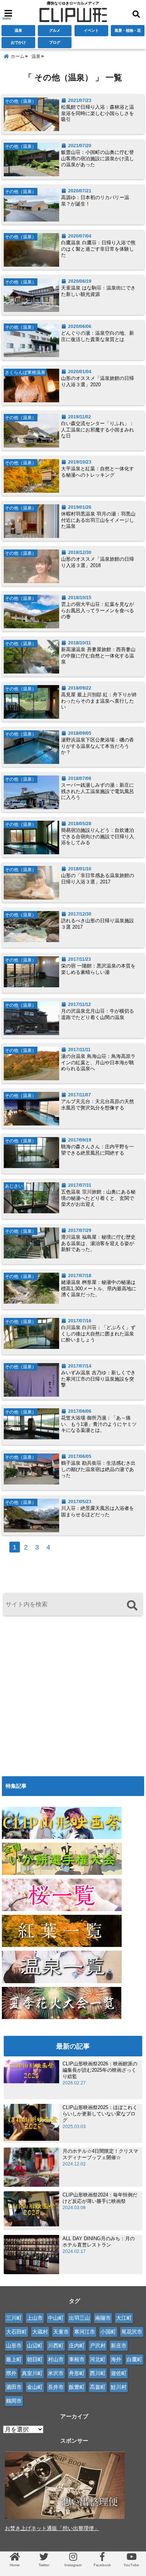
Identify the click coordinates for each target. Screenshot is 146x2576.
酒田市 (14, 2387)
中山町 (56, 2318)
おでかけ (18, 42)
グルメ (55, 30)
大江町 (124, 2318)
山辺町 (35, 2346)
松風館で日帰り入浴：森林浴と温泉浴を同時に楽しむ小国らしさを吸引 (98, 113)
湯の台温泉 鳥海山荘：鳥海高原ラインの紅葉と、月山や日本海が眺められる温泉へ (98, 1063)
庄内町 (77, 2346)
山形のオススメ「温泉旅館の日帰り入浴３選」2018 (98, 562)
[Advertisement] (73, 1694)
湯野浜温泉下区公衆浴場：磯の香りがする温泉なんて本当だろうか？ (98, 746)
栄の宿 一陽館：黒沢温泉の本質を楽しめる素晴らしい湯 (98, 969)
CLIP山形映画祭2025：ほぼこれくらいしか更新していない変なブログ (100, 2114)
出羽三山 (79, 2318)
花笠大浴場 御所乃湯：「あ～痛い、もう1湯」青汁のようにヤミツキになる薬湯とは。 (99, 1424)
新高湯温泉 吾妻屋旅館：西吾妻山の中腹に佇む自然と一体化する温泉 (98, 656)
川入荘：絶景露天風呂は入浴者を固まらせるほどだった (98, 1511)
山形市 (14, 2346)
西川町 (98, 2373)
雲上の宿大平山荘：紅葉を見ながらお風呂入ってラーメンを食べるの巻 (98, 611)
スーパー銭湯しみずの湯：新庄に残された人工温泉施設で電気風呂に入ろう (98, 791)
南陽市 (103, 2318)
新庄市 (119, 2346)
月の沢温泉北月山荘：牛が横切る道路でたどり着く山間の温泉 (98, 1014)
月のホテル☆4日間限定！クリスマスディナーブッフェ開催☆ (100, 2154)
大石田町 (16, 2332)
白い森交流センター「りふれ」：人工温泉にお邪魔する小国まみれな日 (98, 430)
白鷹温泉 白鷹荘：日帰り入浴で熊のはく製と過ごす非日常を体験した (98, 249)
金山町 (35, 2387)
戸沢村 (98, 2346)
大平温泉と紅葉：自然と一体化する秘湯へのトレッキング (98, 472)
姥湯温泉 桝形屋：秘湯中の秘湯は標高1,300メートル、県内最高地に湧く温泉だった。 (99, 1289)
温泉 (18, 30)
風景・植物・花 (128, 30)
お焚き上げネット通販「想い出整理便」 (52, 2528)
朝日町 (35, 2359)
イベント (91, 30)
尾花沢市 (132, 2332)
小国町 (108, 2332)
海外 (116, 2359)
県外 (11, 2373)
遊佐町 (119, 2373)
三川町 (14, 2318)
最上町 (14, 2359)
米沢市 (56, 2373)
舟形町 (77, 2373)
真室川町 (32, 2373)
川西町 (56, 2346)
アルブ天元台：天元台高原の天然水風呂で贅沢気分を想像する (98, 1105)
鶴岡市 (14, 2401)
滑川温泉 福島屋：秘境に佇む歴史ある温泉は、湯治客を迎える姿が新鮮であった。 (98, 1243)
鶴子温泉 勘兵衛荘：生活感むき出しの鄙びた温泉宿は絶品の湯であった (98, 1469)
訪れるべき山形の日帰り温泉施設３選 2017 (98, 924)
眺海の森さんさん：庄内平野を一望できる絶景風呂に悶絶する (98, 1150)
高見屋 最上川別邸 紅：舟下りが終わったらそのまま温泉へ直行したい (99, 701)
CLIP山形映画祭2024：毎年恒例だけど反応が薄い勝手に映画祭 (100, 2198)
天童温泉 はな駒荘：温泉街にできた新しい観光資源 (98, 291)
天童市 (61, 2332)
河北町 (98, 2359)
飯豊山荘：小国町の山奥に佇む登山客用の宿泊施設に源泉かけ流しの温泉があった (98, 159)
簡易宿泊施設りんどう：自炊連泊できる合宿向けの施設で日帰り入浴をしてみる (98, 837)
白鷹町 (134, 2359)
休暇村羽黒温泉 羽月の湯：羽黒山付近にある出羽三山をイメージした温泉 (98, 520)
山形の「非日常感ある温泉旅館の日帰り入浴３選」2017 (98, 879)
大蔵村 (40, 2332)
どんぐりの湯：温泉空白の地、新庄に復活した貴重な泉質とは (98, 336)
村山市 (56, 2359)
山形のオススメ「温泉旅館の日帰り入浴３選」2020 (98, 381)
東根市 (77, 2359)
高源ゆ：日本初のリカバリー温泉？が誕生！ (95, 201)
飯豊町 (77, 2387)
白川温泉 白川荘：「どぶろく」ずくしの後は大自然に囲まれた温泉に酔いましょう (98, 1334)
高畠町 (98, 2387)
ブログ (55, 42)
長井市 (56, 2387)
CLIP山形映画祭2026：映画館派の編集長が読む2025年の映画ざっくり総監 (100, 2070)
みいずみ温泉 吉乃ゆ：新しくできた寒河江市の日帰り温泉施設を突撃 (98, 1379)
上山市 (35, 2318)
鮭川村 (119, 2387)
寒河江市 (85, 2332)
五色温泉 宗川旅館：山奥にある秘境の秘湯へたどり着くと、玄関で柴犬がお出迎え (98, 1198)
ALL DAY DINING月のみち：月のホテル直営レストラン (99, 2242)
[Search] (132, 1605)
